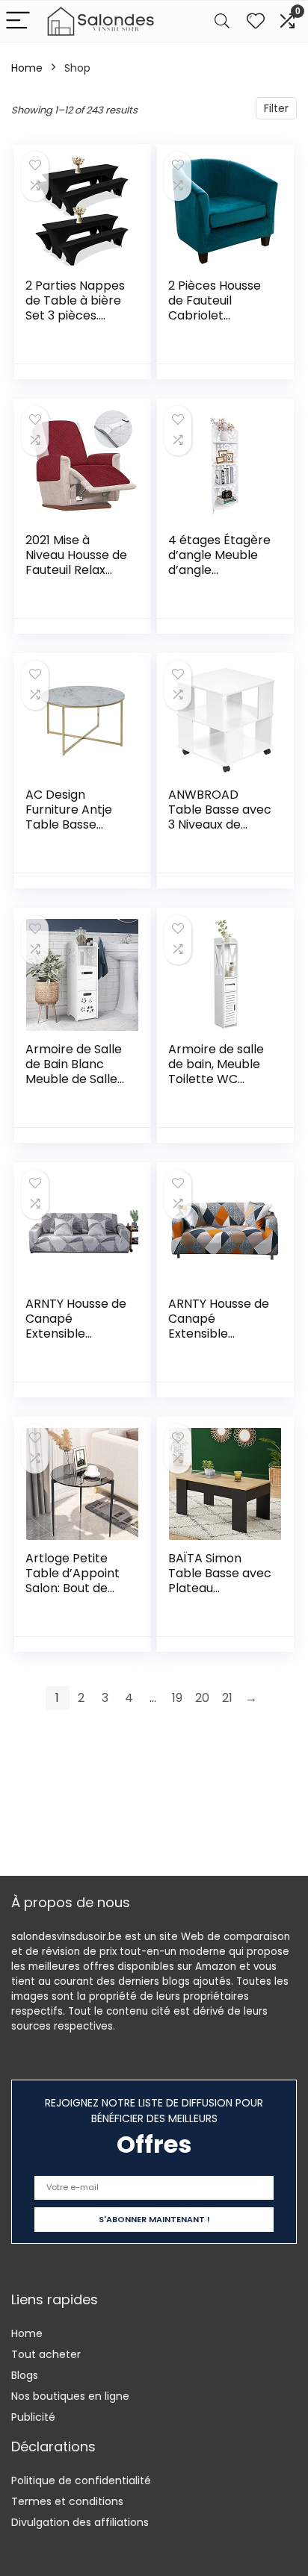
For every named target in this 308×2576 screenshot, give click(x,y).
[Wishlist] (256, 21)
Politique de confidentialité (81, 2480)
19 (177, 1698)
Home (27, 68)
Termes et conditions (67, 2501)
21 (227, 1698)
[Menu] (18, 21)
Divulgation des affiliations (80, 2522)
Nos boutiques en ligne (70, 2396)
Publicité (33, 2417)
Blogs (25, 2375)
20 (202, 1698)
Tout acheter (46, 2354)
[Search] (222, 21)
